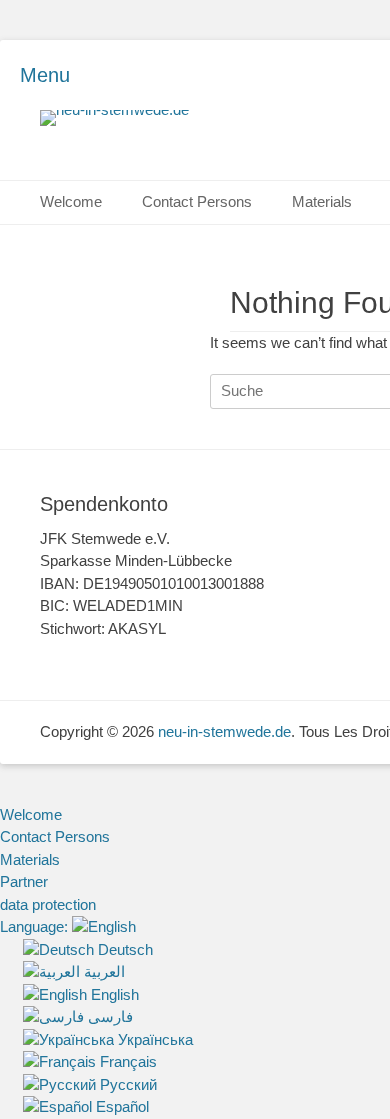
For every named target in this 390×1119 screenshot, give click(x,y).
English (113, 994)
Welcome (71, 201)
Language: (36, 926)
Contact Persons (197, 201)
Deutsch (123, 949)
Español (120, 1106)
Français (126, 1061)
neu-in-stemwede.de (224, 731)
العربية (102, 971)
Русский (126, 1084)
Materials (322, 201)
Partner (24, 881)
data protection (48, 904)
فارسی (108, 1016)
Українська (153, 1039)
